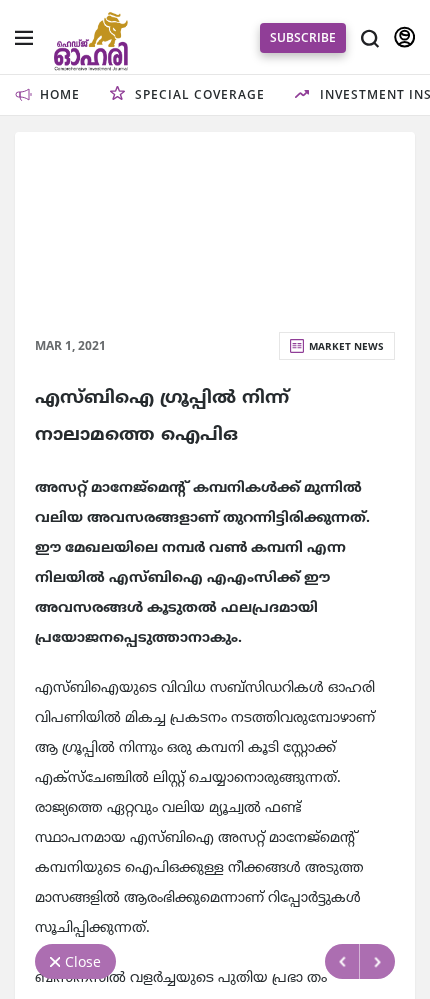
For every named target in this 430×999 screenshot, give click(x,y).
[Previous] (342, 961)
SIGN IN (404, 38)
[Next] (377, 961)
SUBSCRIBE (303, 37)
